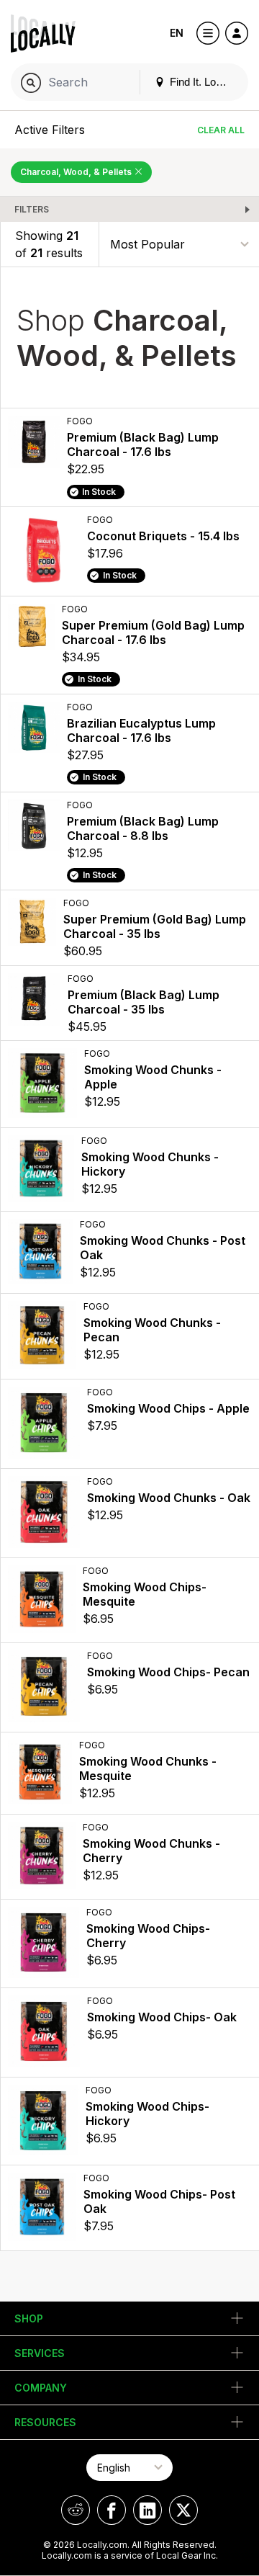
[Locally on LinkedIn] (147, 2510)
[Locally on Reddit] (76, 2510)
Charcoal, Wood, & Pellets (77, 172)
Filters (32, 209)
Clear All (221, 130)
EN (177, 33)
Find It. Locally (202, 82)
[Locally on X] (183, 2510)
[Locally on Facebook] (112, 2510)
